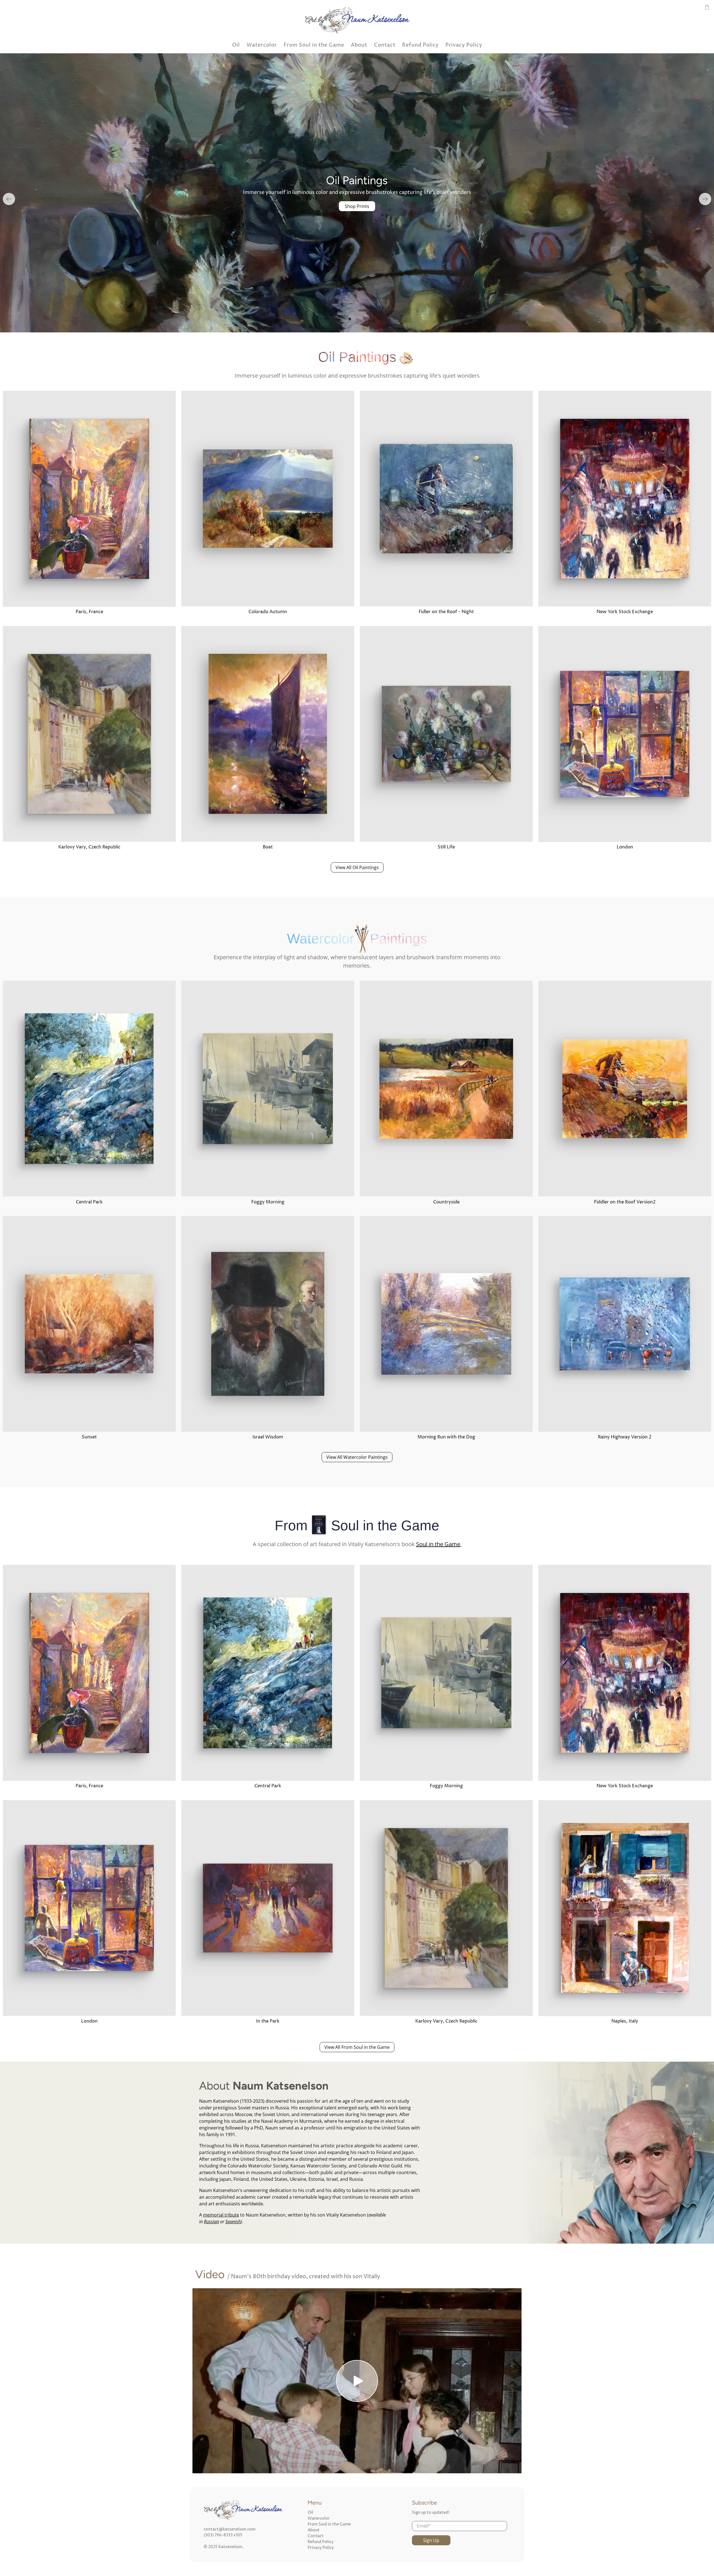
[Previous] (9, 200)
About (359, 45)
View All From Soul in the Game (357, 2048)
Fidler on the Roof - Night (446, 613)
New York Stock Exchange (625, 613)
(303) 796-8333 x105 (223, 2537)
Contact (385, 45)
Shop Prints (357, 210)
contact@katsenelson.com (230, 2531)
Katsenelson (230, 2548)
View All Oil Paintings (357, 869)
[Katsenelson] (357, 20)
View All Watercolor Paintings (357, 1459)
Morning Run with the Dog (446, 1438)
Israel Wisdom (268, 1438)
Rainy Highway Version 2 (625, 1438)
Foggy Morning (268, 1203)
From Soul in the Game (314, 45)
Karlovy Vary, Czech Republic (89, 848)
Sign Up (431, 2542)
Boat (268, 848)
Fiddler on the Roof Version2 (625, 1203)
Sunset (89, 1438)
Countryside (446, 1203)
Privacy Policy (464, 45)
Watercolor (262, 45)
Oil (236, 45)
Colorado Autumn (268, 613)
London (625, 848)
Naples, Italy (625, 2023)
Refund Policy (420, 45)
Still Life (446, 848)
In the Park (268, 2023)
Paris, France (89, 613)
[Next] (705, 200)
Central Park (89, 1203)
